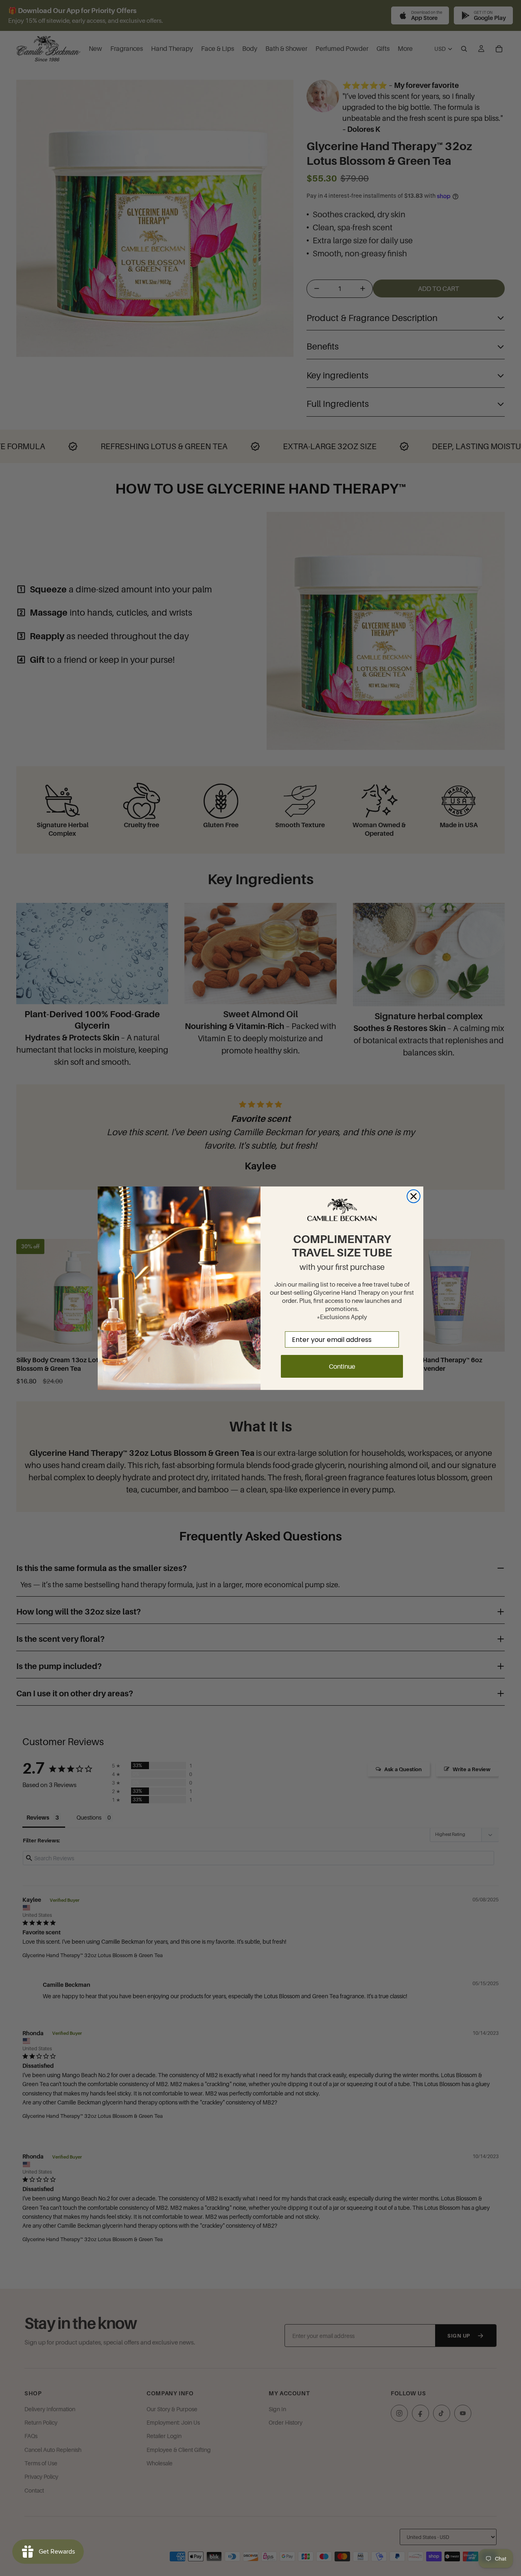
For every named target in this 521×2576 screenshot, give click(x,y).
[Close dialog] (414, 1196)
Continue (342, 1366)
